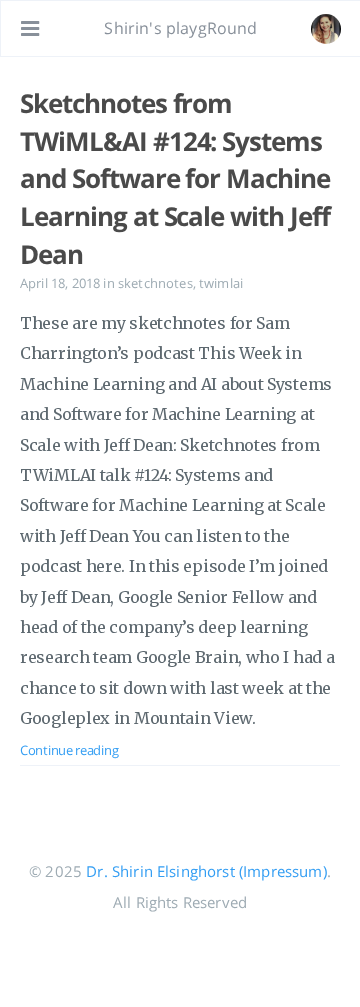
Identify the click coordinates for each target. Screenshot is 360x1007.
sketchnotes (155, 283)
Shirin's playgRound (180, 28)
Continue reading (69, 750)
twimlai (221, 283)
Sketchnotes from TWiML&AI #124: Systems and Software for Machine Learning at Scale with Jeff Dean (175, 178)
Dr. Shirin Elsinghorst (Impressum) (206, 871)
